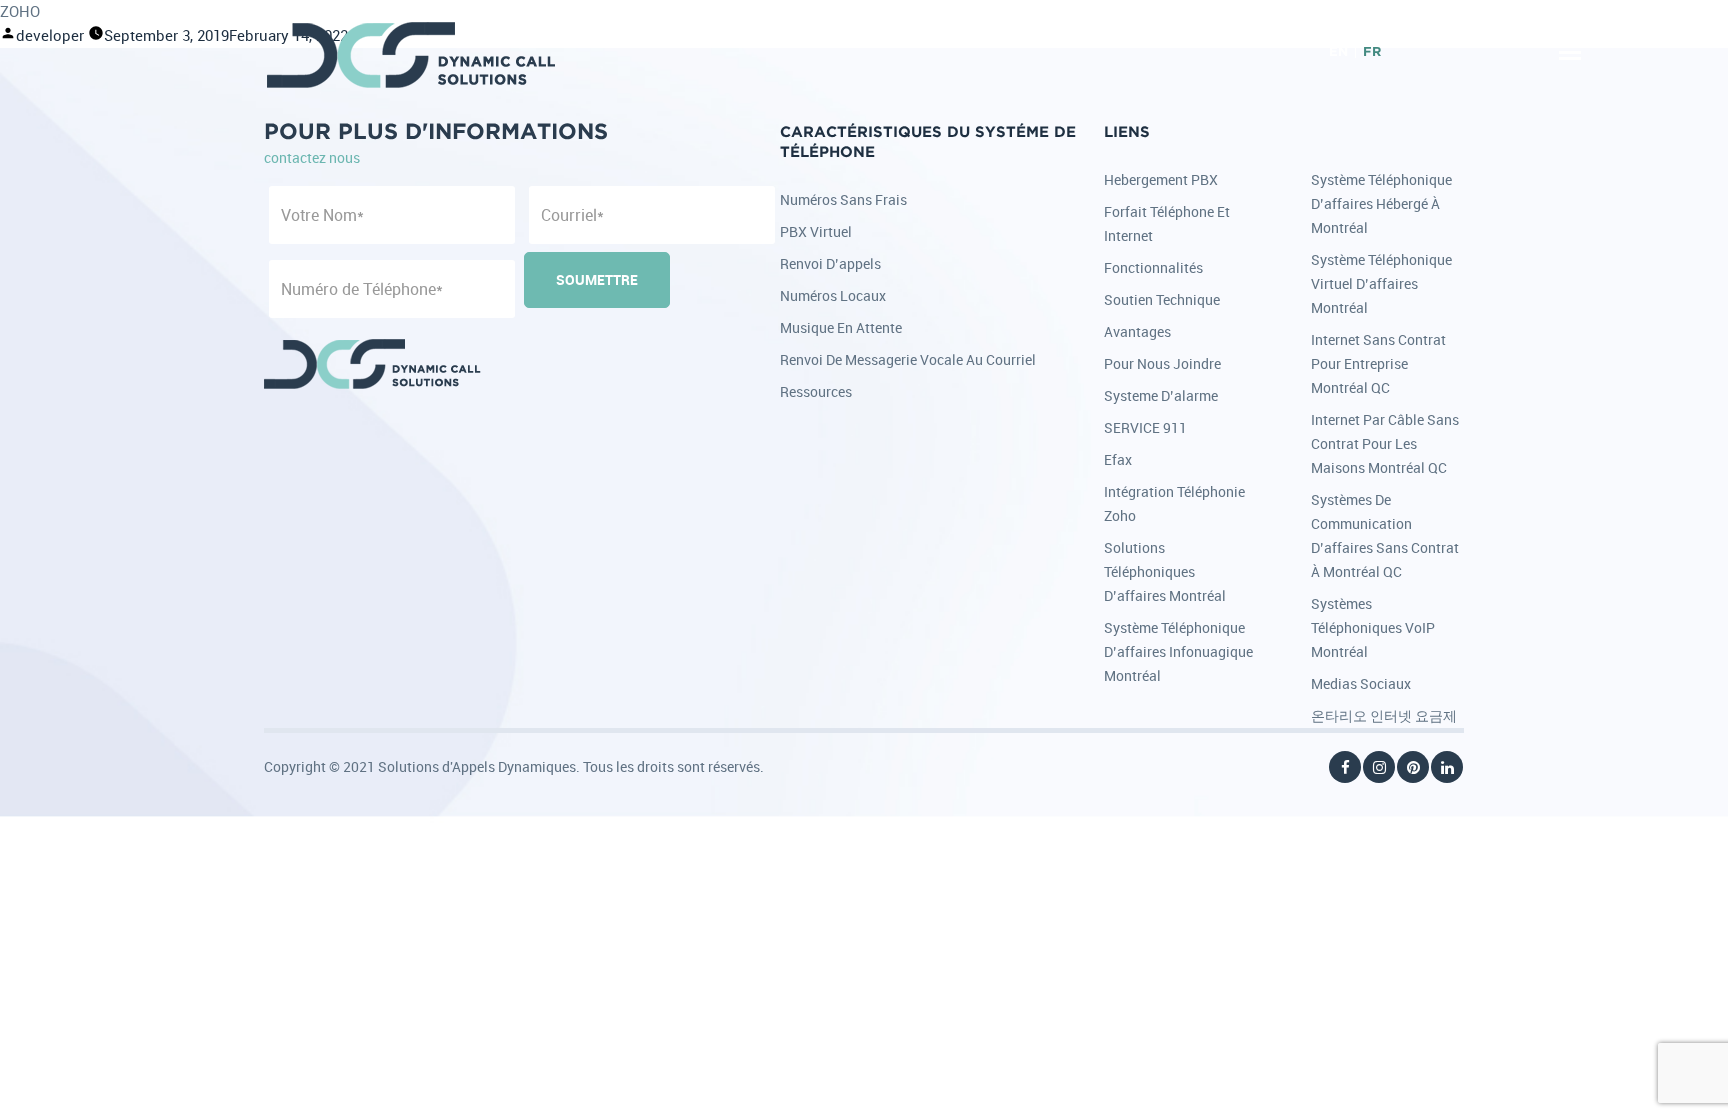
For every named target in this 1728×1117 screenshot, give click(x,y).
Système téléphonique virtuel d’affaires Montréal (1381, 283)
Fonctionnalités (1153, 267)
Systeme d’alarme (1161, 395)
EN (1338, 52)
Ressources (816, 391)
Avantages (1137, 331)
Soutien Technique (1162, 299)
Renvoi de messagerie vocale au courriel (908, 359)
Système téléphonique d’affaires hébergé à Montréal (1381, 203)
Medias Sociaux (1361, 683)
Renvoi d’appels (830, 263)
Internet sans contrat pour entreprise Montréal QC (1378, 363)
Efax (1118, 459)
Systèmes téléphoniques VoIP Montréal (1373, 627)
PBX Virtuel (816, 231)
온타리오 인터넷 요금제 (1384, 715)
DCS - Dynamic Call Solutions (412, 55)
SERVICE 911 (1145, 427)
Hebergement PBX (1161, 179)
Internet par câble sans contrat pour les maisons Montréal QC (1385, 443)
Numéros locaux (833, 295)
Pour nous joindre (1162, 363)
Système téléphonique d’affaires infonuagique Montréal (1178, 651)
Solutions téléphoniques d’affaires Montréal (1165, 571)
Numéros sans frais (843, 199)
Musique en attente (841, 327)
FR (1372, 52)
